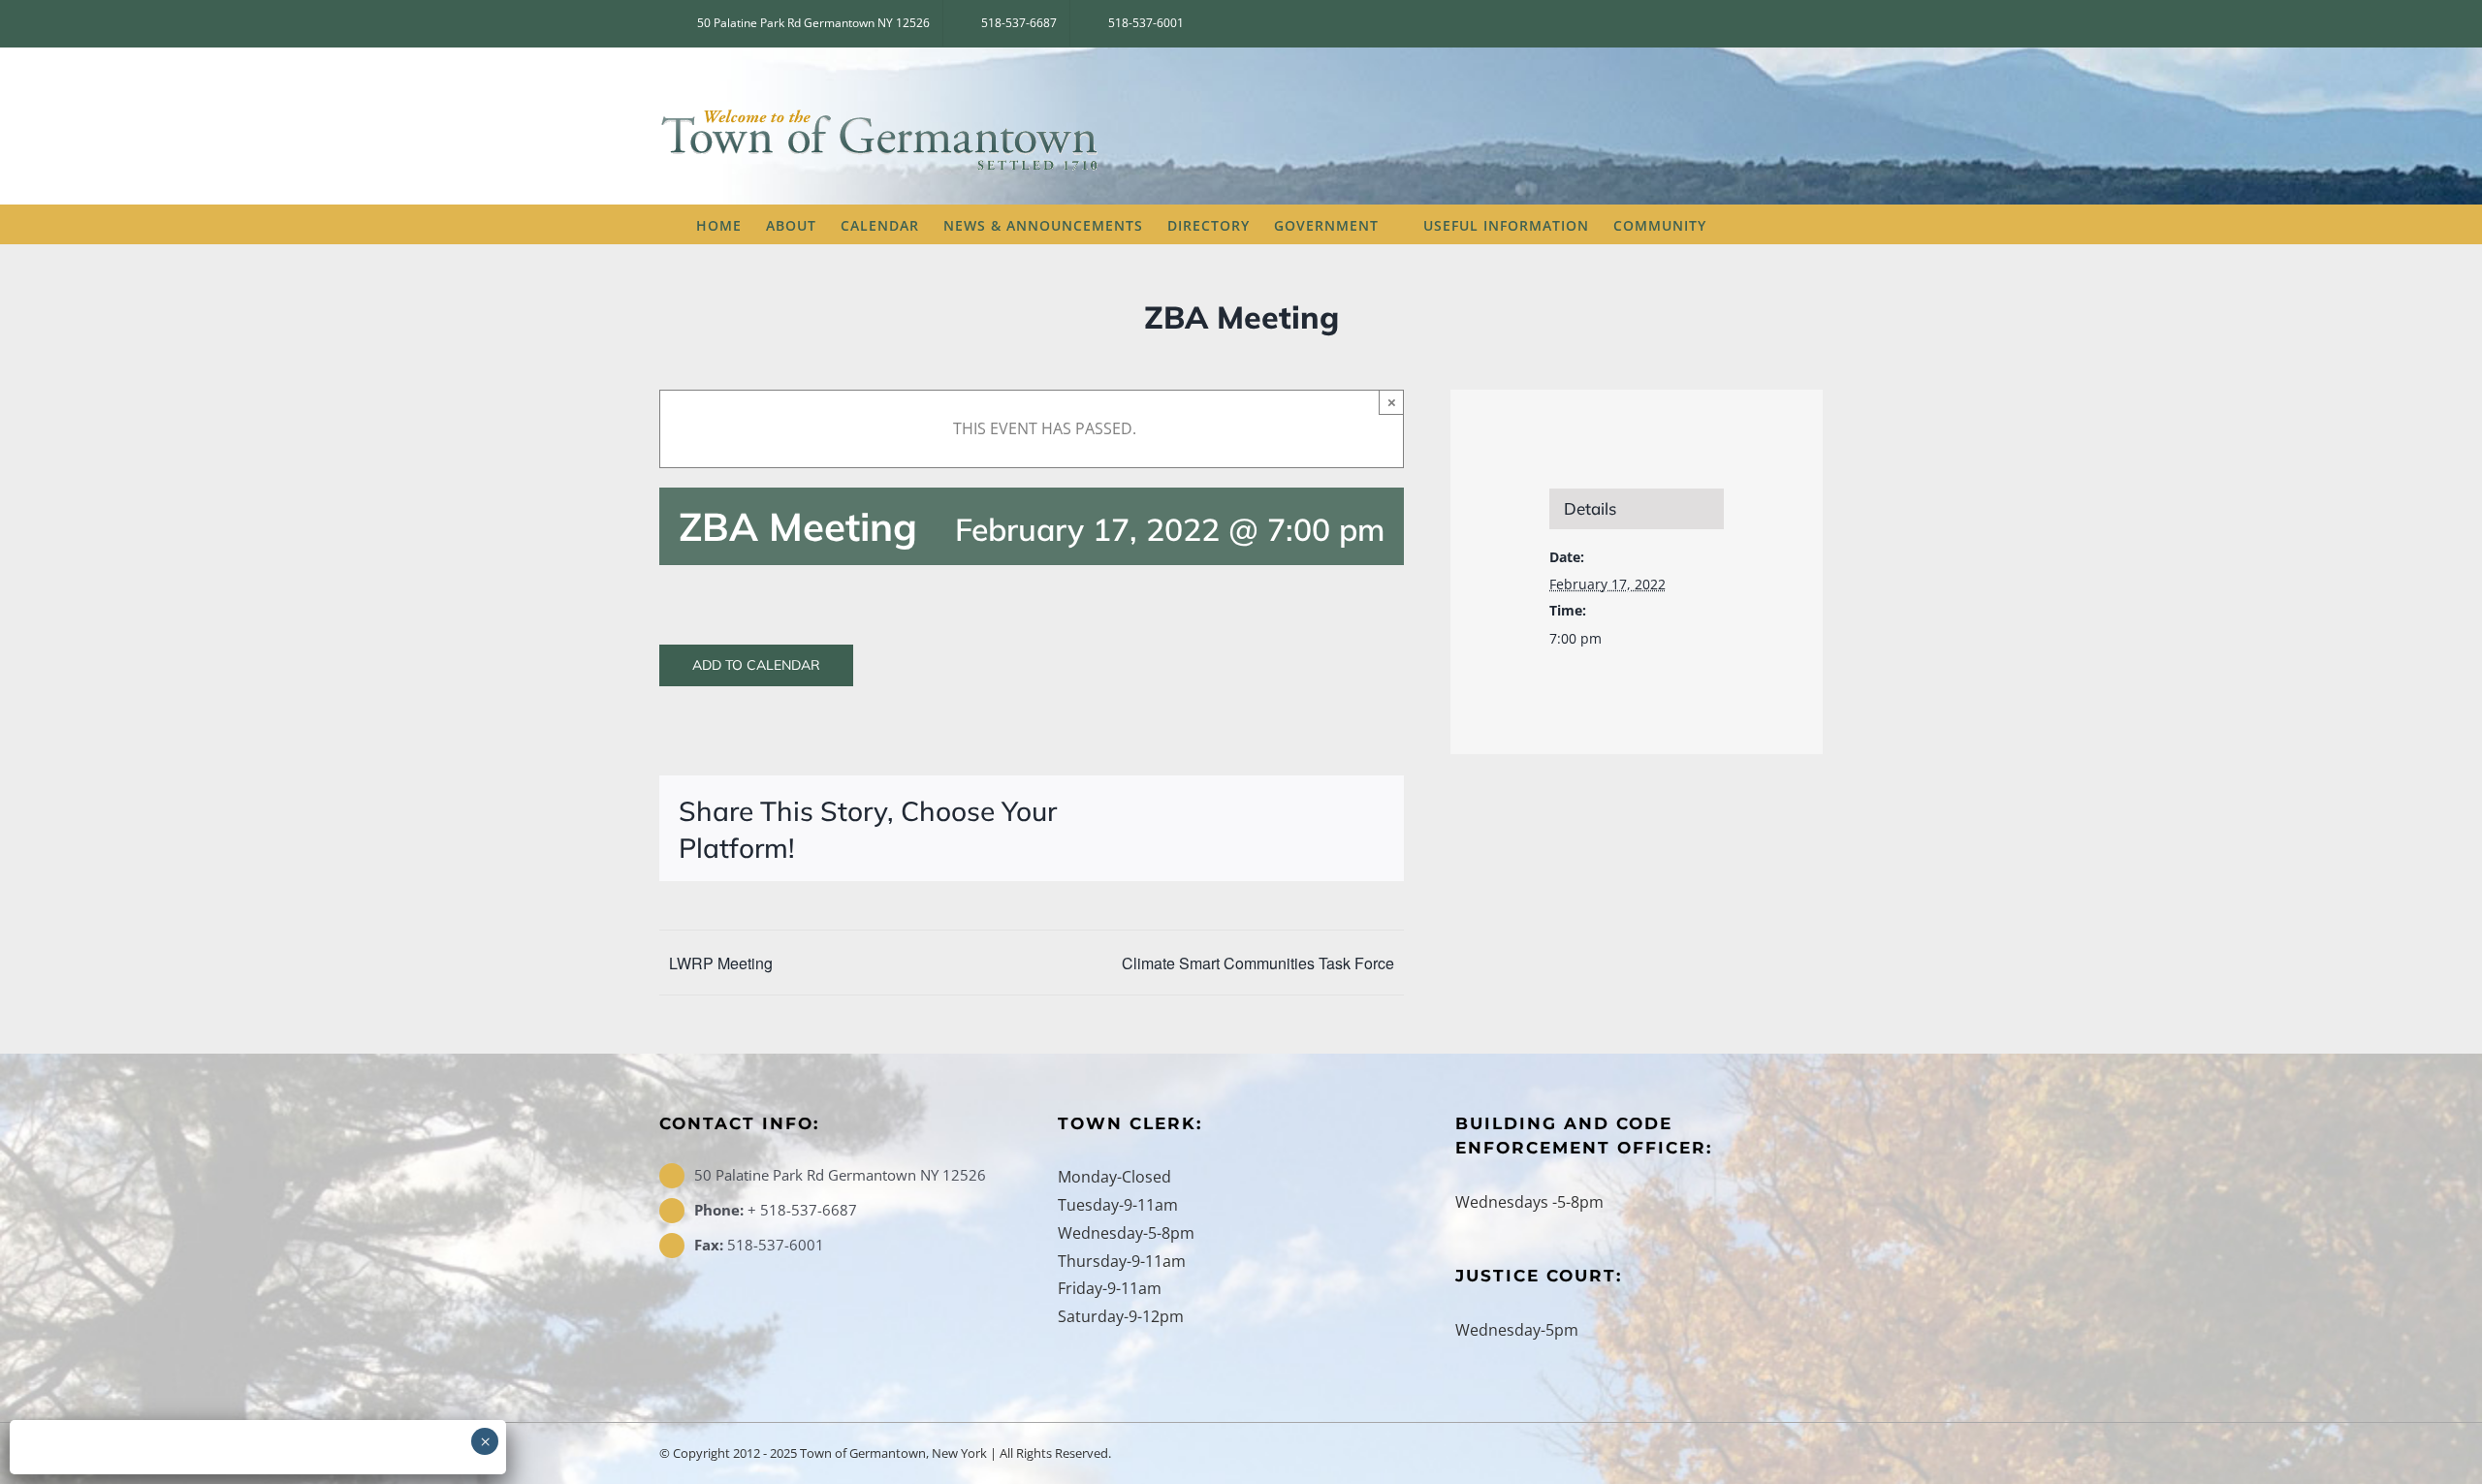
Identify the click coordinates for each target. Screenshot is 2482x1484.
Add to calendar (756, 665)
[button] (1757, 224)
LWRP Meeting (721, 963)
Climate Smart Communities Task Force (1258, 963)
